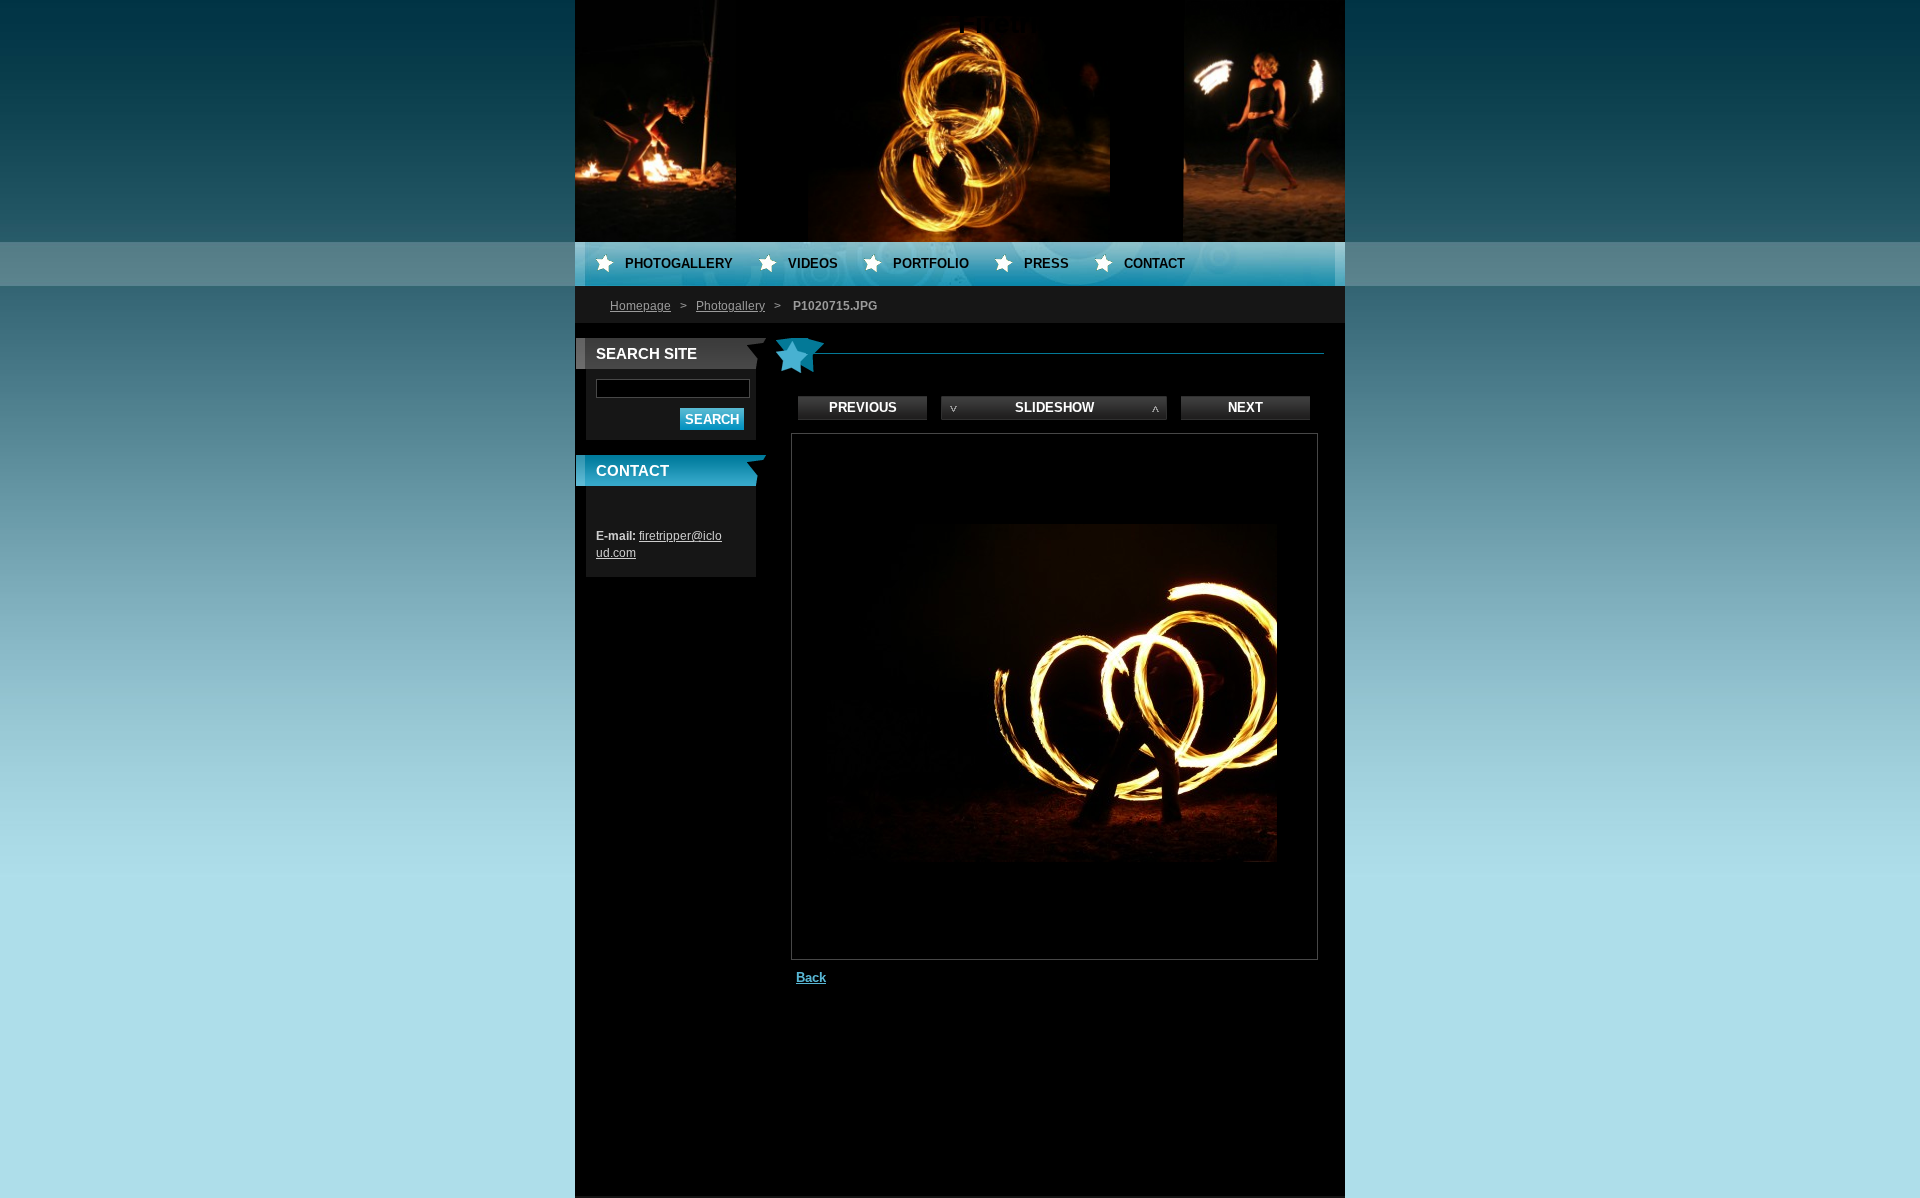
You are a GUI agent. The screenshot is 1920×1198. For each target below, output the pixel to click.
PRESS (1046, 263)
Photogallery (730, 306)
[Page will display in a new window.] (1052, 857)
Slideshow (1054, 407)
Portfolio (931, 263)
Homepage (640, 306)
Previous (863, 407)
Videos (813, 263)
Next (1245, 407)
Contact (1154, 263)
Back (811, 977)
